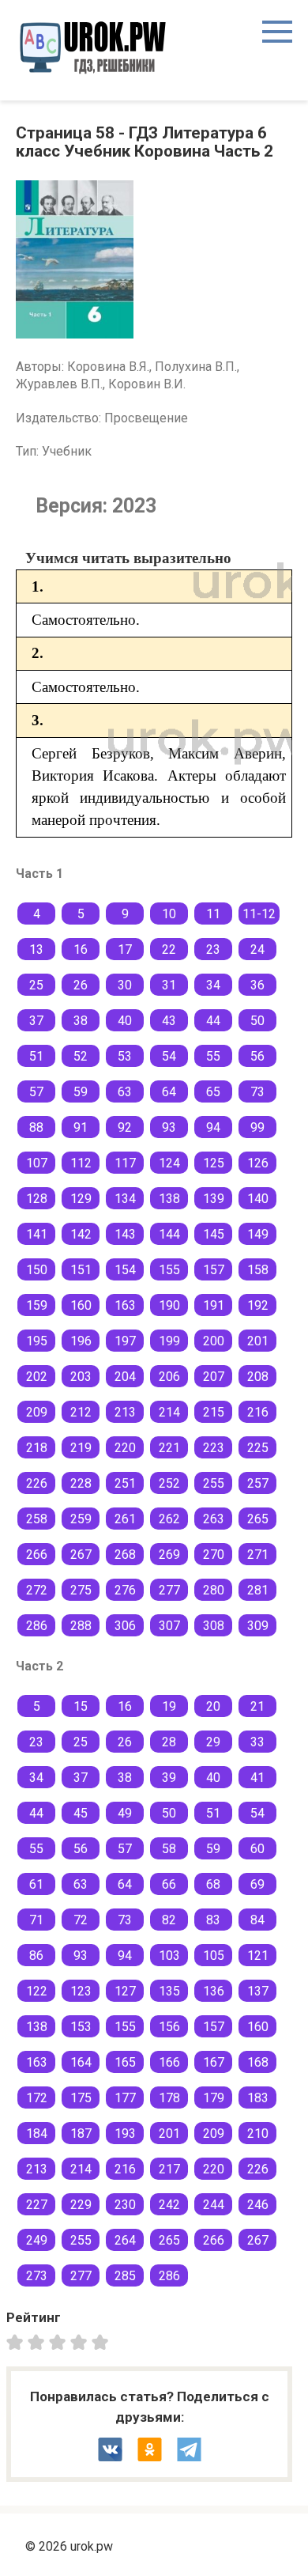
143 (125, 1234)
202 (37, 1377)
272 (37, 1590)
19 (169, 1706)
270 (214, 1555)
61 (36, 1884)
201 (258, 1341)
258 (37, 1519)
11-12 (259, 914)
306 (125, 1626)
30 (125, 985)
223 (214, 1448)
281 (258, 1590)
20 (213, 1706)
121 (258, 1956)
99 (257, 1127)
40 (125, 1021)
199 (169, 1341)
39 (169, 1778)
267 (81, 1555)
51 (36, 1056)
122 (37, 1991)
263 (214, 1519)
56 (257, 1056)
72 (81, 1920)
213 (125, 1412)
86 (36, 1956)
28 (169, 1742)
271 (258, 1555)
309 (258, 1626)
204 (125, 1377)
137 (258, 1991)
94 (213, 1127)
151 (81, 1270)
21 (257, 1706)
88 (36, 1127)
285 (125, 2276)
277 (169, 1590)
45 (81, 1813)
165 (125, 2062)
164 (81, 2062)
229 (81, 2205)
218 (37, 1448)
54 (169, 1056)
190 (169, 1305)
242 (169, 2205)
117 (125, 1163)
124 (169, 1163)
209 (37, 1412)
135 (169, 1991)
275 (81, 1590)
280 (214, 1590)
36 (257, 985)
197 (125, 1341)
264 (125, 2240)
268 (125, 1555)
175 (81, 2098)
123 (81, 1991)
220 (125, 1448)
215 (214, 1412)
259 (81, 1519)
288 (81, 1626)
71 (36, 1920)
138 (169, 1199)
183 (258, 2098)
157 (214, 1270)
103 (169, 1956)
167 (214, 2062)
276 (125, 1590)
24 (257, 949)
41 (257, 1778)
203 (81, 1377)
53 (125, 1056)
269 (169, 1555)
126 (258, 1163)
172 (37, 2098)
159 (37, 1305)
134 (125, 1199)
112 (81, 1163)
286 (37, 1626)
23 (213, 949)
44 (213, 1021)
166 (169, 2062)
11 (213, 914)
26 (81, 985)
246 (258, 2205)
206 (169, 1377)
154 (125, 1270)
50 (257, 1021)
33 (257, 1742)
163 (125, 1305)
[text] (102, 2341)
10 (169, 914)
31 (169, 985)
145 (214, 1234)
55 (213, 1056)
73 (257, 1092)
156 (169, 2027)
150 (37, 1270)
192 (258, 1305)
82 (169, 1920)
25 (36, 985)
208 (258, 1377)
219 (81, 1448)
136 (214, 1991)
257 (258, 1483)
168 (258, 2062)
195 (37, 1341)
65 (213, 1092)
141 (37, 1234)
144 (169, 1234)
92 (125, 1127)
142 (81, 1234)
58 (169, 1849)
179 (214, 2098)
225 (258, 1448)
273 (37, 2276)
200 (214, 1341)
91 (81, 1127)
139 (214, 1199)
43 (169, 1021)
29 (213, 1742)
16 (81, 949)
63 (125, 1092)
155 (169, 1270)
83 (213, 1920)
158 (258, 1270)
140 (258, 1199)
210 (258, 2133)
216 (258, 1412)
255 (214, 1483)
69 (257, 1884)
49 (125, 1813)
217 (169, 2169)
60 (257, 1849)
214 (169, 1412)
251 (125, 1483)
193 (125, 2133)
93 (169, 1127)
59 (81, 1092)
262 (169, 1519)
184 (37, 2133)
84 (257, 1920)
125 (214, 1163)
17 (125, 949)
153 (81, 2027)
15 (81, 1706)
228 (81, 1483)
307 (169, 1626)
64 (169, 1092)
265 (258, 1519)
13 (36, 949)
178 (169, 2098)
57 (36, 1092)
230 (125, 2205)
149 (258, 1234)
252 (169, 1483)
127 (125, 1991)
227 (37, 2205)
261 (125, 1519)
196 (81, 1341)
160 (81, 1305)
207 (214, 1377)
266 (37, 1555)
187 (81, 2133)
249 (37, 2240)
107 (37, 1163)
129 (81, 1199)
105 (214, 1956)
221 (169, 1448)
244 (214, 2205)
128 (37, 1199)
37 (36, 1021)
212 (81, 1412)
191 (214, 1305)
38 (81, 1021)
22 (169, 949)
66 (169, 1884)
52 (81, 1056)
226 (37, 1483)
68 (213, 1884)
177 (125, 2098)
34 (213, 985)
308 (214, 1626)
